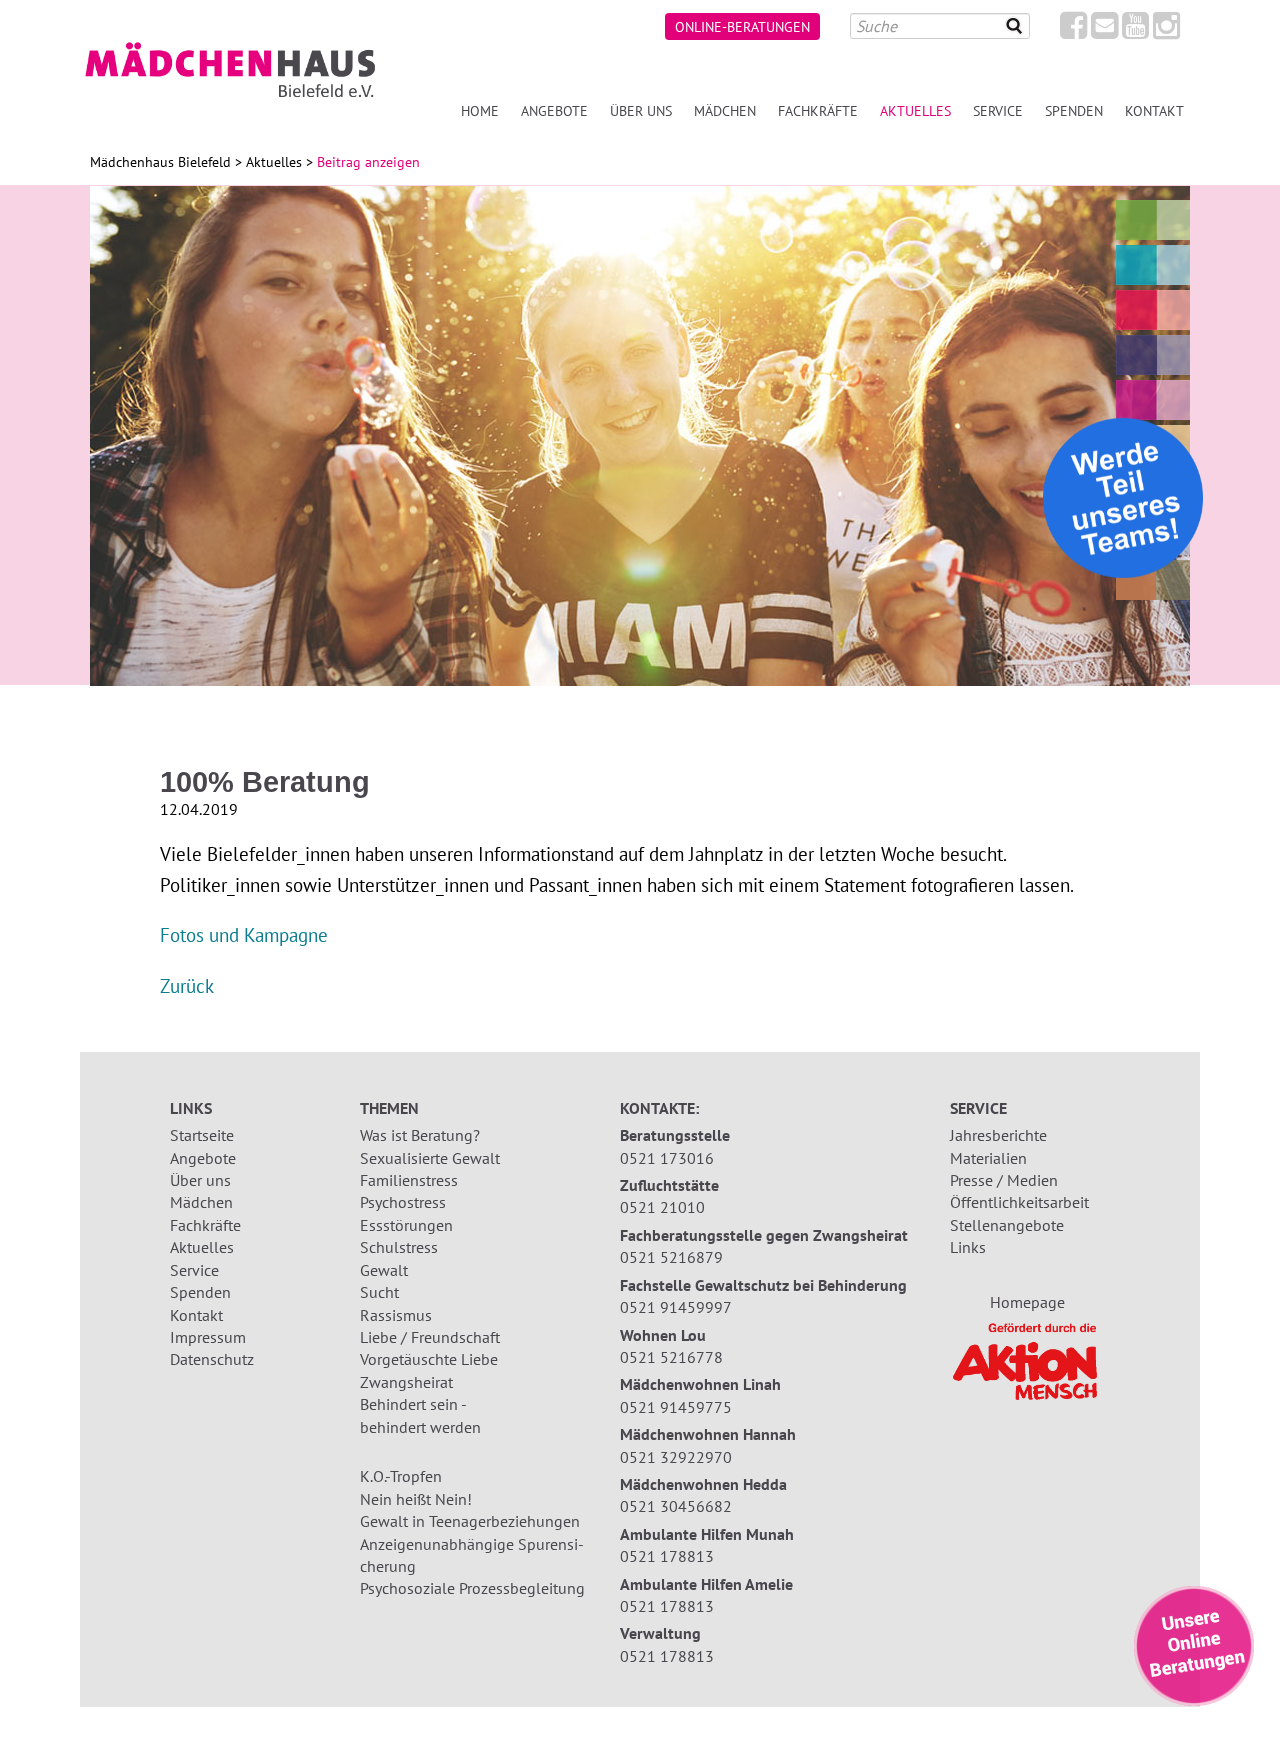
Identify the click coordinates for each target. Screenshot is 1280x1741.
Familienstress (409, 1180)
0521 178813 (667, 1556)
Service (998, 110)
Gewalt (384, 1270)
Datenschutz (212, 1359)
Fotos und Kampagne (244, 934)
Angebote (554, 110)
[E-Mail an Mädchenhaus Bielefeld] (1104, 31)
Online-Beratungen (742, 26)
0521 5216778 (671, 1357)
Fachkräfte (818, 110)
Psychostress (403, 1202)
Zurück (187, 985)
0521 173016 (667, 1158)
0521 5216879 (671, 1257)
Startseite (202, 1135)
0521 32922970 (676, 1457)
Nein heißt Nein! (416, 1499)
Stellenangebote (1007, 1225)
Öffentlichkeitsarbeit (1019, 1202)
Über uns (641, 110)
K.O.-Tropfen (401, 1476)
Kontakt (1154, 110)
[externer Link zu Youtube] (1135, 31)
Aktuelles (915, 110)
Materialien (988, 1158)
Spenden (1074, 110)
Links (968, 1247)
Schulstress (399, 1247)
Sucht (379, 1292)
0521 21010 (662, 1207)
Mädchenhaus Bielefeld (160, 162)
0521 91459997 (676, 1307)
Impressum (208, 1337)
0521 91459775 (676, 1407)
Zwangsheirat (406, 1382)
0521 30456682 (676, 1506)
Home (480, 110)
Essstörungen (406, 1225)
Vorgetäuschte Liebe (429, 1359)
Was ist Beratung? (420, 1135)
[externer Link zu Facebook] (1073, 31)
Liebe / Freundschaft (430, 1337)
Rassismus (396, 1315)
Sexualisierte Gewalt (430, 1158)
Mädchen (725, 110)
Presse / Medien (1004, 1180)
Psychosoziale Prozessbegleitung (472, 1588)
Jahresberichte (998, 1135)
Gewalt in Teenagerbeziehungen (470, 1521)
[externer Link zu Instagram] (1166, 31)
